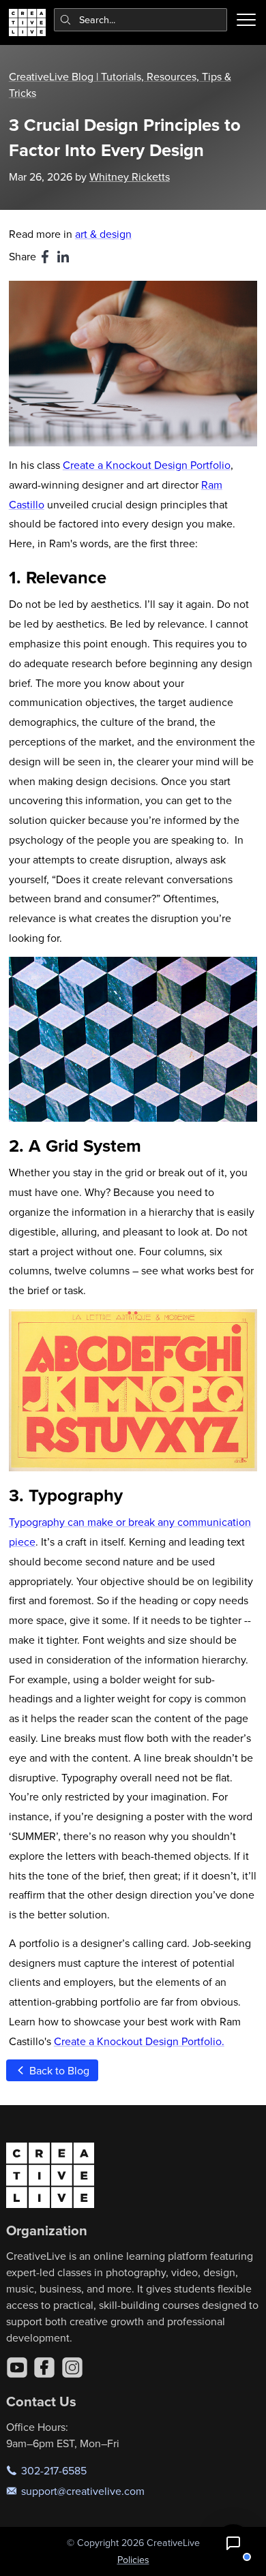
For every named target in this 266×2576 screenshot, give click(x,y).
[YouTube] (17, 2367)
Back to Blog (58, 2070)
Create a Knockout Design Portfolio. (139, 2041)
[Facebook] (44, 2367)
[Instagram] (72, 2367)
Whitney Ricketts (130, 177)
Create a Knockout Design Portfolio (147, 465)
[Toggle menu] (246, 20)
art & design (103, 234)
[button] (233, 2543)
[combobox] (141, 20)
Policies (133, 2560)
